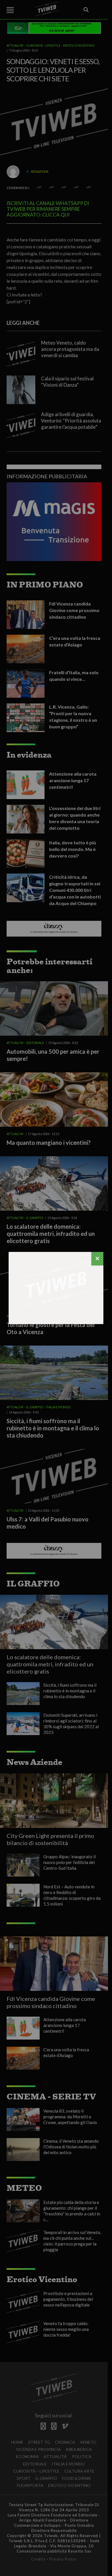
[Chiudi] (97, 1259)
